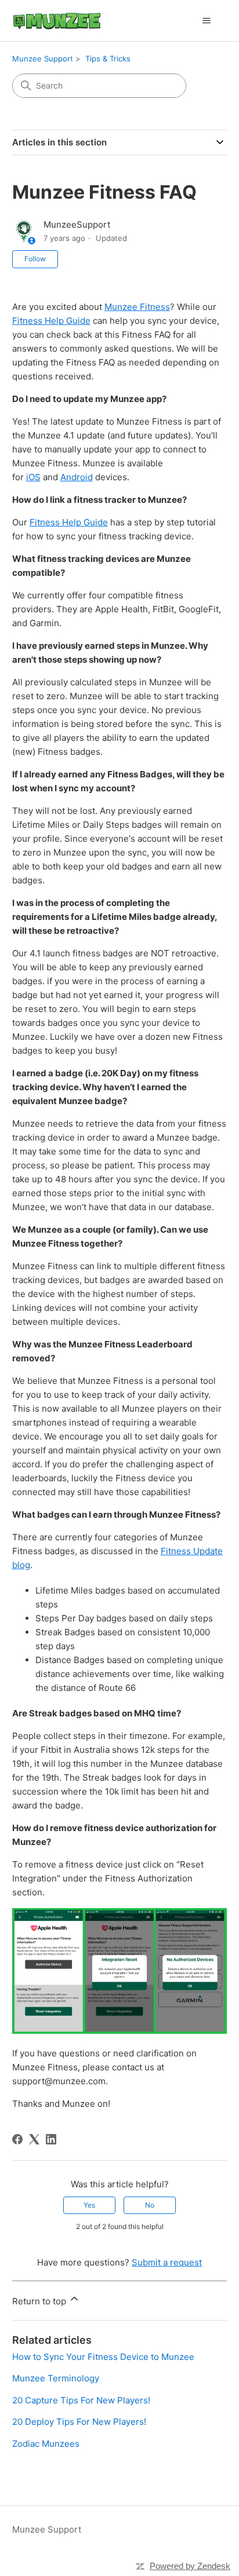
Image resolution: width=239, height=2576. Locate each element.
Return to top (40, 2301)
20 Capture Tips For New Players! (81, 2400)
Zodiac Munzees (46, 2444)
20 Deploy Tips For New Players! (79, 2422)
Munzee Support (43, 59)
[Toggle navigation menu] (206, 21)
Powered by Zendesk (190, 2566)
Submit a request (167, 2262)
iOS (33, 477)
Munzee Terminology (56, 2378)
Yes (89, 2205)
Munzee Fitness (137, 307)
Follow (35, 259)
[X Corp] (34, 2139)
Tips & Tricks (108, 59)
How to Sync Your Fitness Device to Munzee (103, 2357)
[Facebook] (17, 2139)
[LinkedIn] (51, 2139)
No (150, 2205)
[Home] (57, 21)
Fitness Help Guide (51, 321)
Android (77, 477)
